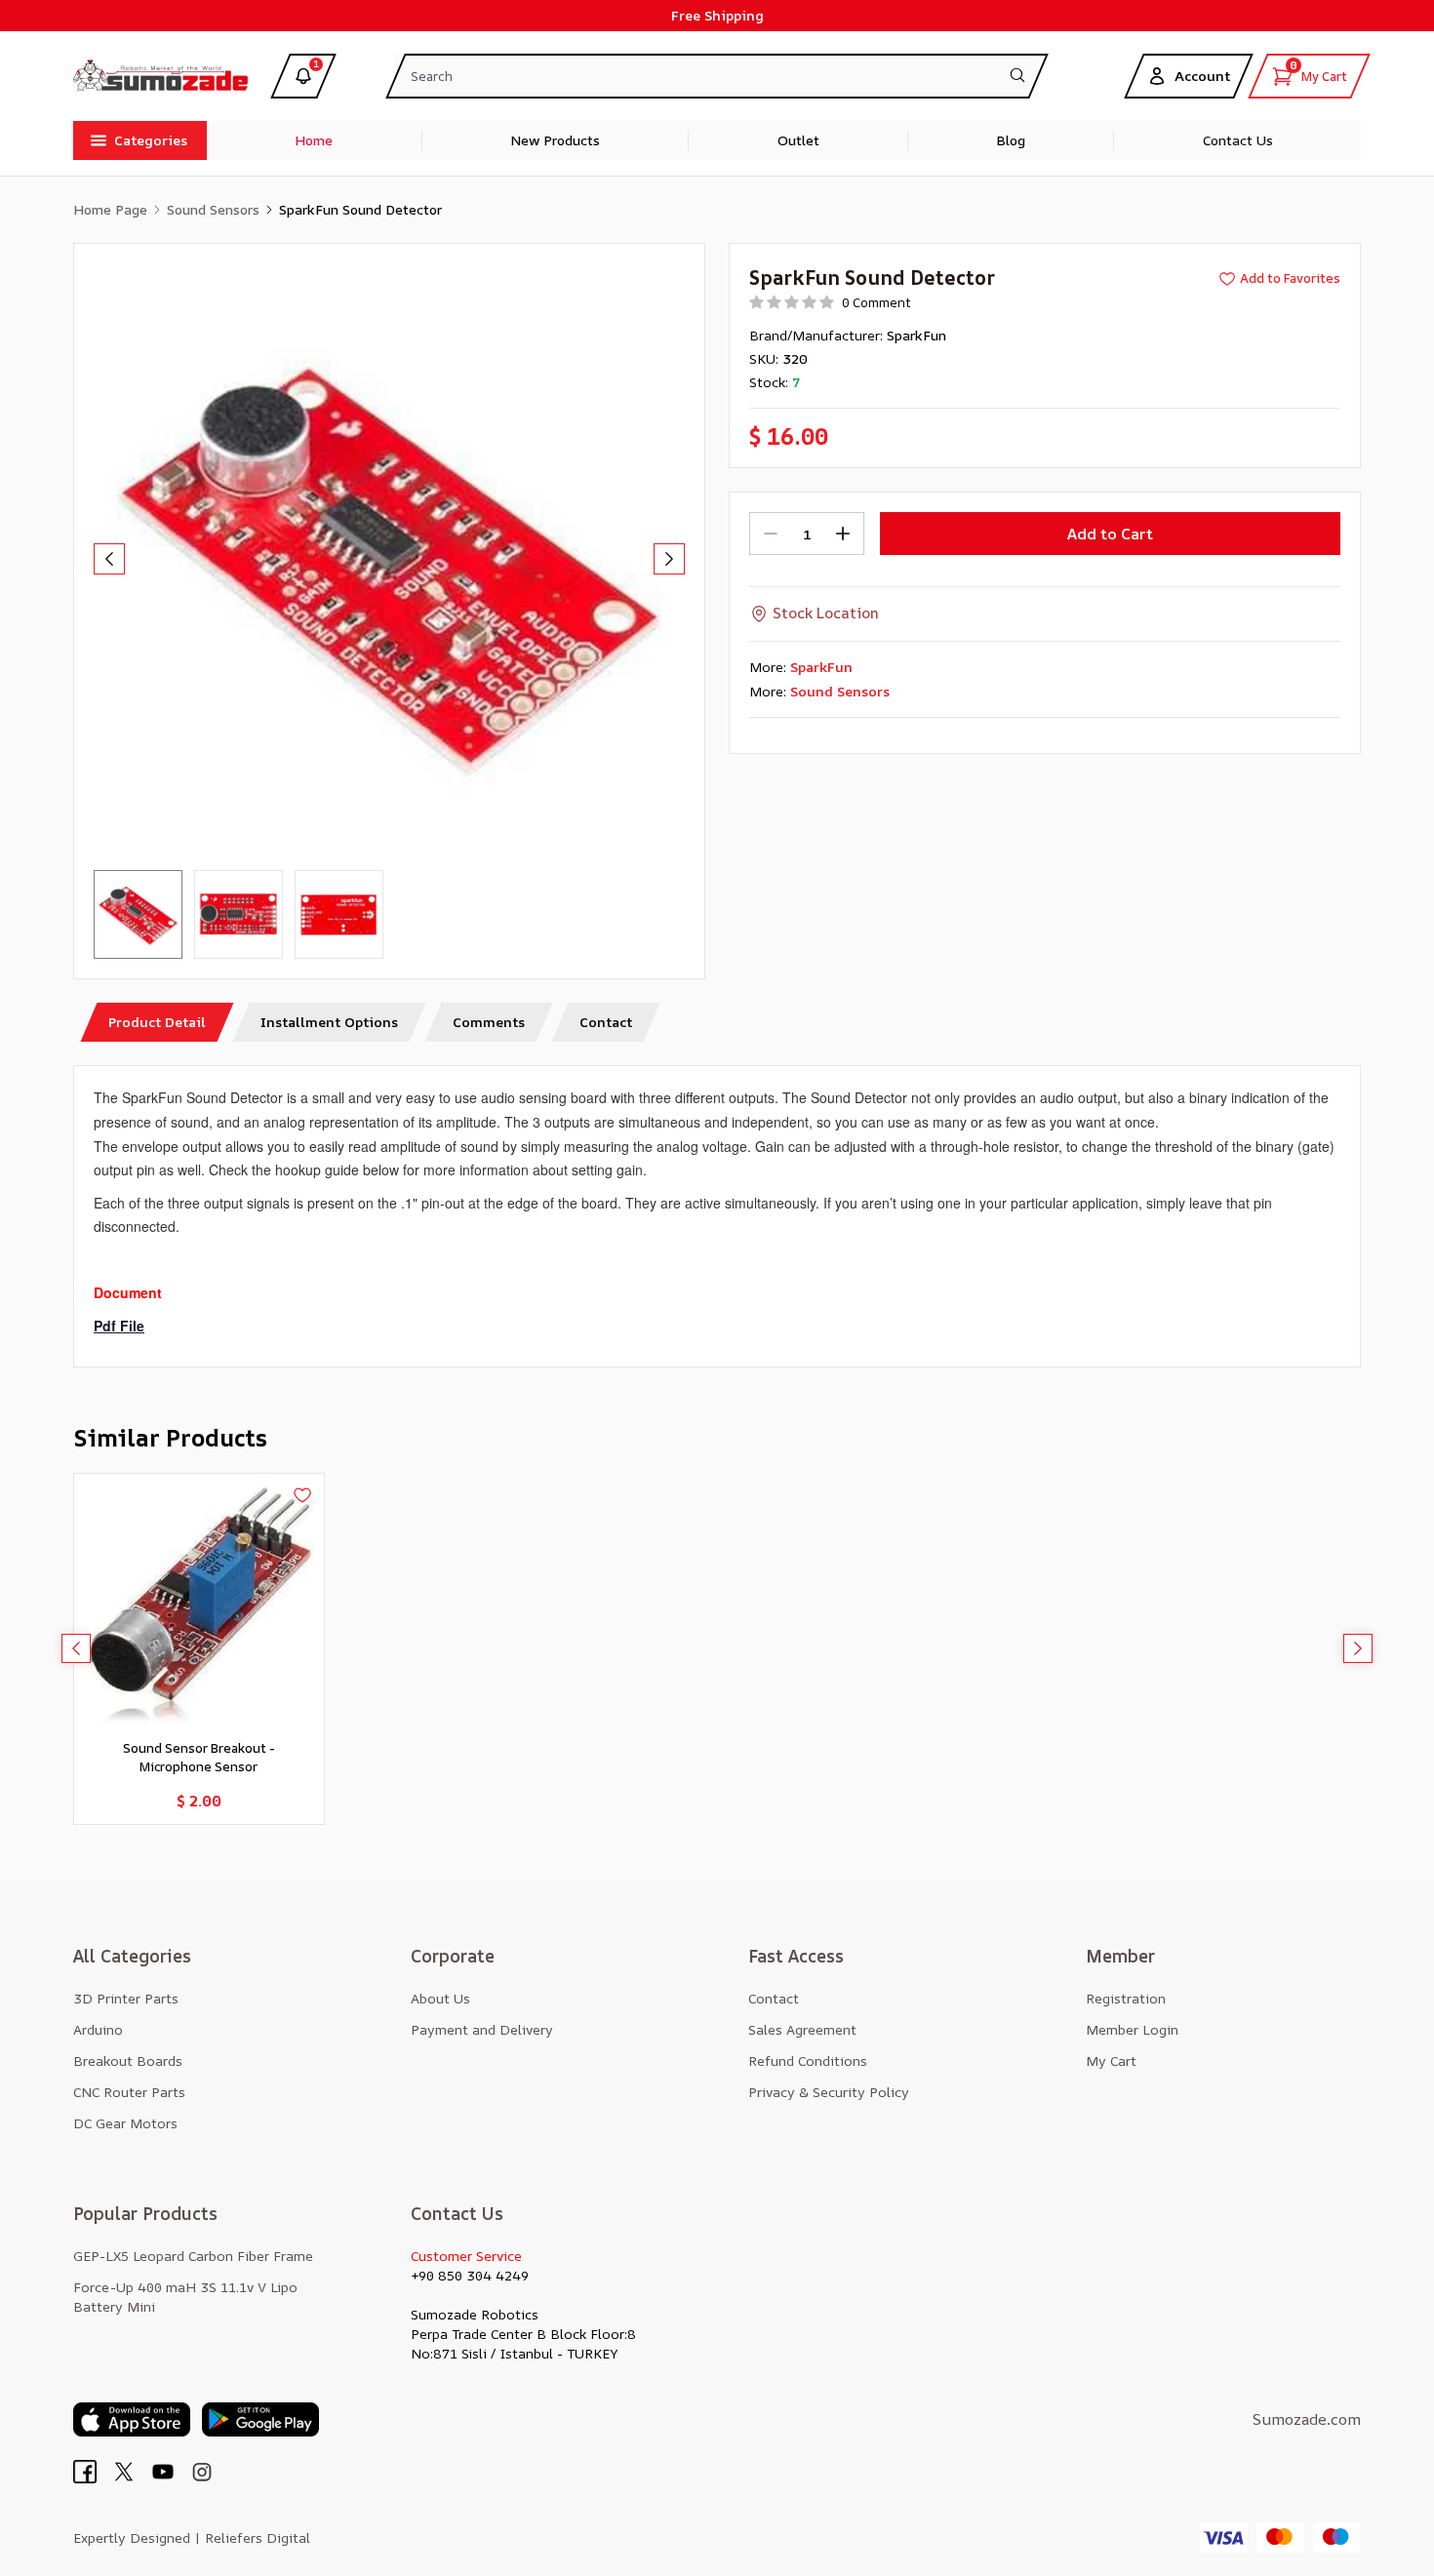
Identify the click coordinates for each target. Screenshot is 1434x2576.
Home (314, 140)
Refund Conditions (808, 2061)
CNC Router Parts (129, 2092)
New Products (555, 140)
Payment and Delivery (482, 2029)
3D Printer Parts (126, 1998)
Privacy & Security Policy (829, 2092)
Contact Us (1238, 140)
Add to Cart (1110, 534)
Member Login (1132, 2029)
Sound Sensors (213, 209)
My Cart (1111, 2061)
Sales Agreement (802, 2029)
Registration (1126, 1998)
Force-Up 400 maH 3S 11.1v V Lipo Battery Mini (185, 2297)
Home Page (110, 209)
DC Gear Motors (125, 2123)
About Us (440, 1998)
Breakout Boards (128, 2061)
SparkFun (916, 335)
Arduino (98, 2029)
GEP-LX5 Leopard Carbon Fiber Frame (193, 2256)
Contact (774, 1998)
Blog (1011, 140)
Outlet (798, 140)
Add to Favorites (1290, 278)
